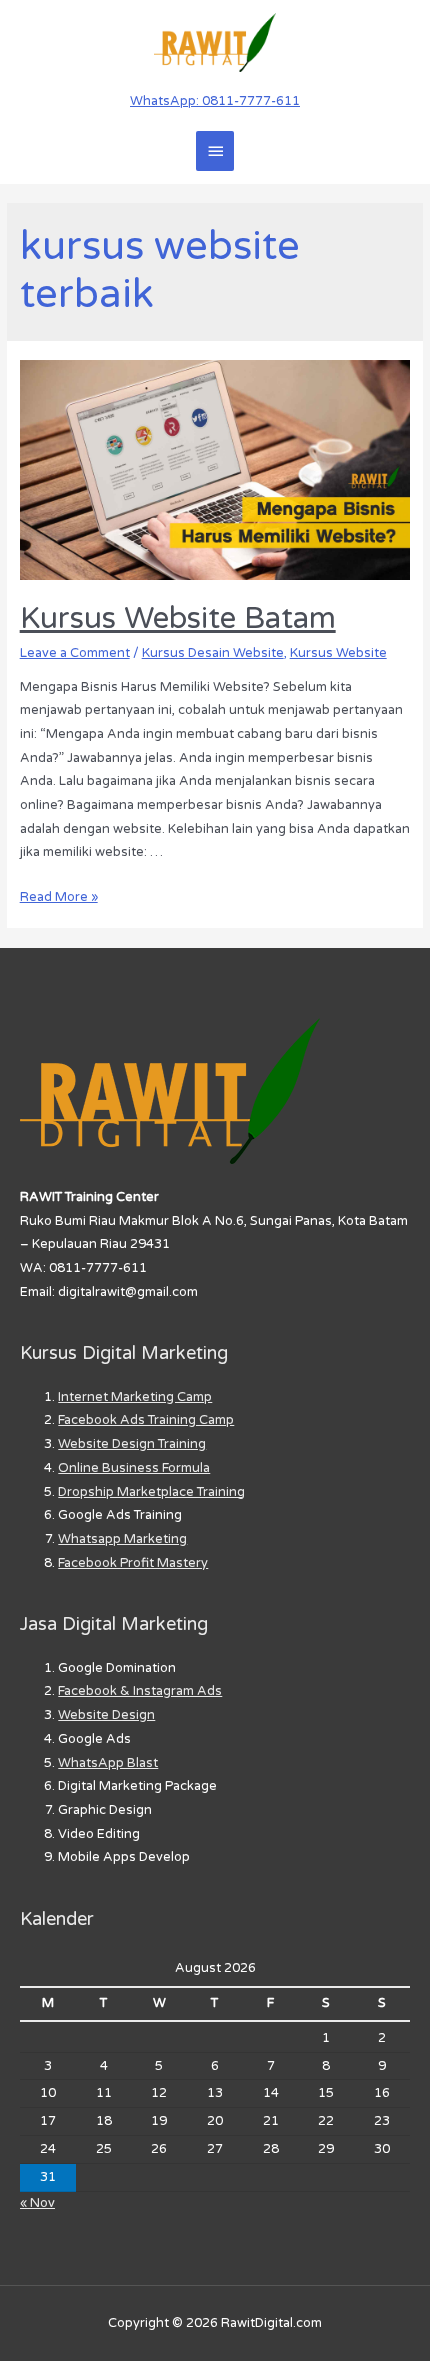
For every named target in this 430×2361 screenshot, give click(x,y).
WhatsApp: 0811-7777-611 (215, 101)
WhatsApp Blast (108, 1763)
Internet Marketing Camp (135, 1397)
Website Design (106, 1715)
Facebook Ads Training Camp (146, 1420)
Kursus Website (338, 653)
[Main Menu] (215, 151)
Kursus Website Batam (178, 618)
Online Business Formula (134, 1468)
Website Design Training (132, 1444)
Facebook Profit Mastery (133, 1563)
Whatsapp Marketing (122, 1539)
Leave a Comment (75, 653)
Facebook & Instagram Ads (140, 1691)
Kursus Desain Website (213, 653)
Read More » (59, 897)
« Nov (37, 2203)
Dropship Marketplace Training (151, 1492)
